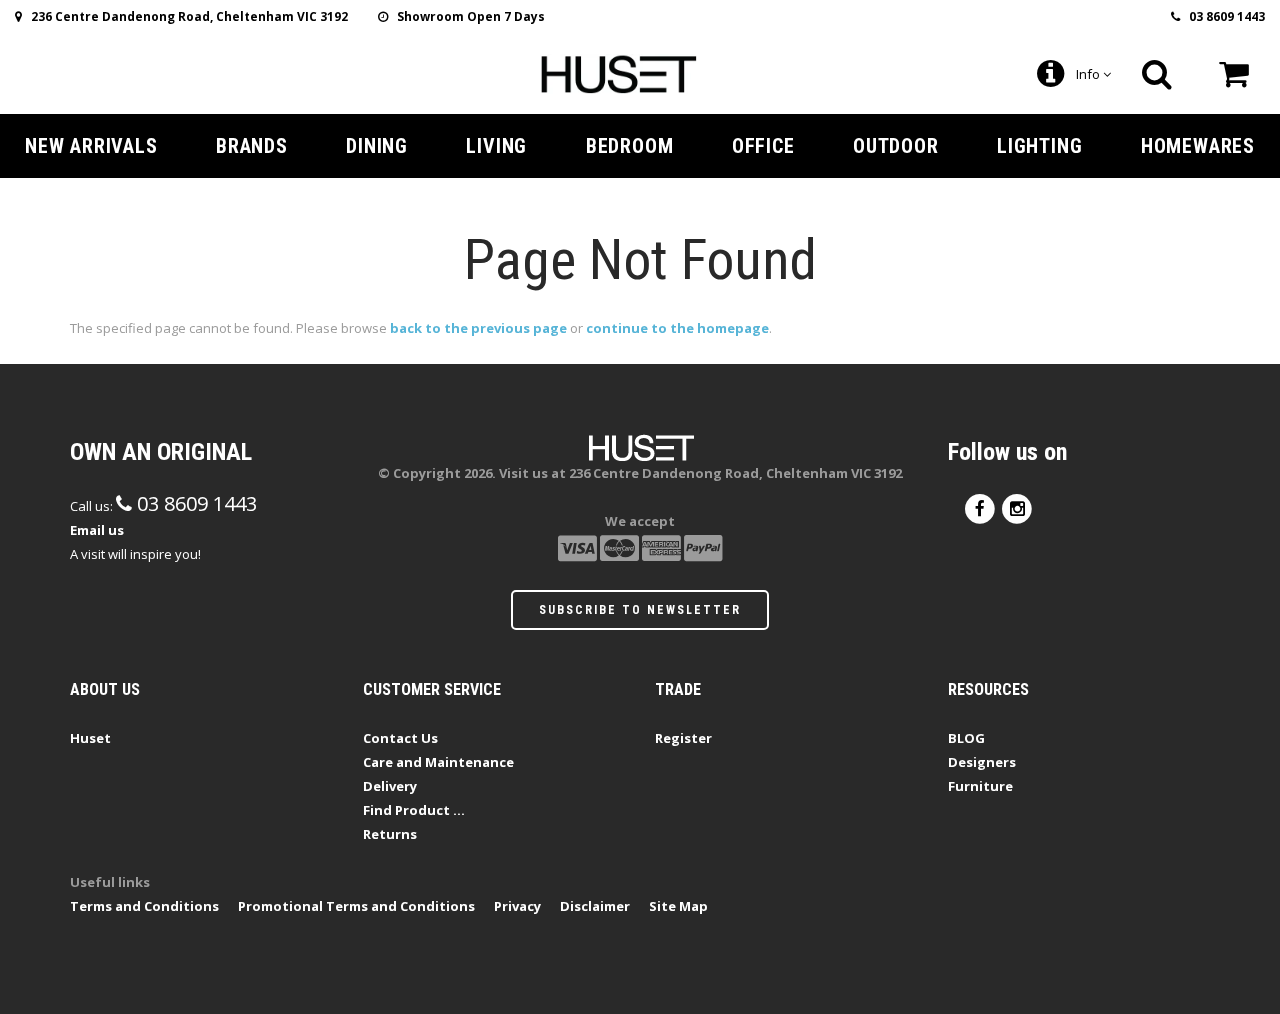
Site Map (678, 906)
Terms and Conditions (144, 906)
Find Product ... (414, 810)
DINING (377, 146)
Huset (90, 738)
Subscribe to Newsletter (640, 610)
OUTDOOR (896, 146)
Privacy (517, 906)
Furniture (980, 786)
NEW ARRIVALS (91, 146)
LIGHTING (1039, 146)
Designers (982, 762)
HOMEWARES (1198, 146)
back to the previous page (478, 328)
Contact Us (400, 738)
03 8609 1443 (1222, 16)
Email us (97, 530)
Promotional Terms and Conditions (356, 906)
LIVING (496, 146)
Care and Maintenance (438, 762)
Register (683, 738)
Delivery (390, 786)
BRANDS (252, 146)
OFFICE (763, 146)
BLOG (966, 738)
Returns (390, 834)
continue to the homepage (677, 328)
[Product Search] (1157, 74)
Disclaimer (595, 906)
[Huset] (618, 72)
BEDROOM (630, 146)
